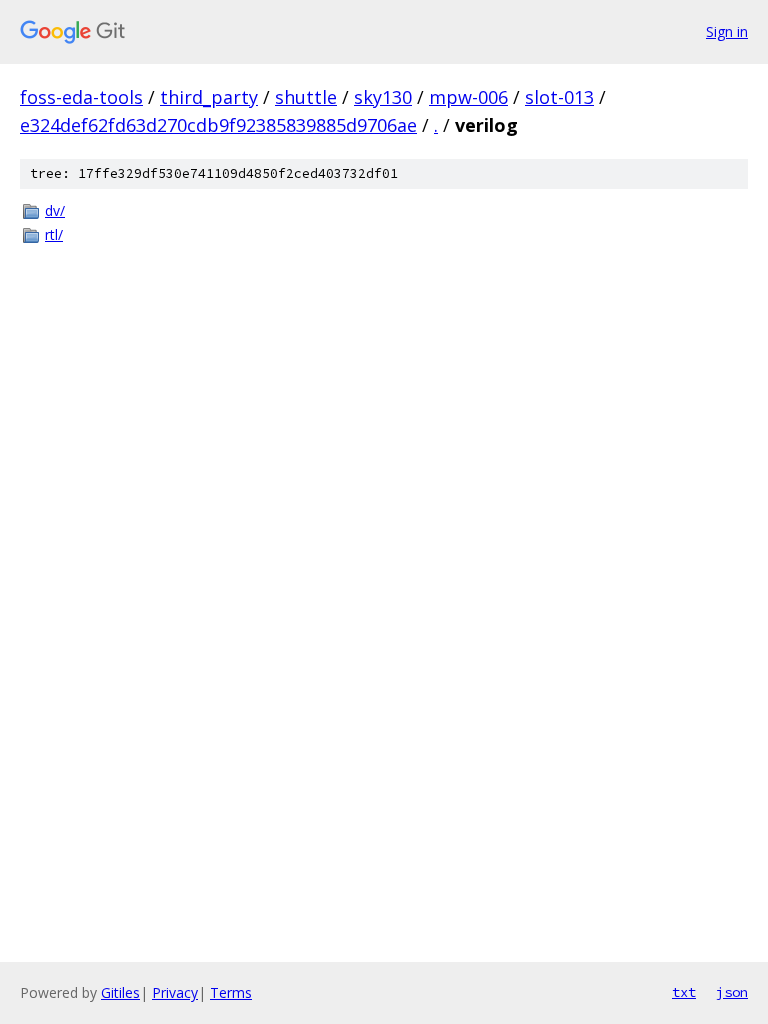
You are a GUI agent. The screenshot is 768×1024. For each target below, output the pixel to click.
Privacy (175, 992)
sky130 (383, 97)
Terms (231, 992)
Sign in (727, 31)
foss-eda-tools (81, 97)
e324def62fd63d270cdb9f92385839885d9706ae (218, 125)
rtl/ (54, 234)
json (732, 992)
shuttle (306, 97)
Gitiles (120, 992)
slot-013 (559, 97)
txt (684, 992)
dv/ (55, 210)
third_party (209, 97)
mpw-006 (468, 97)
